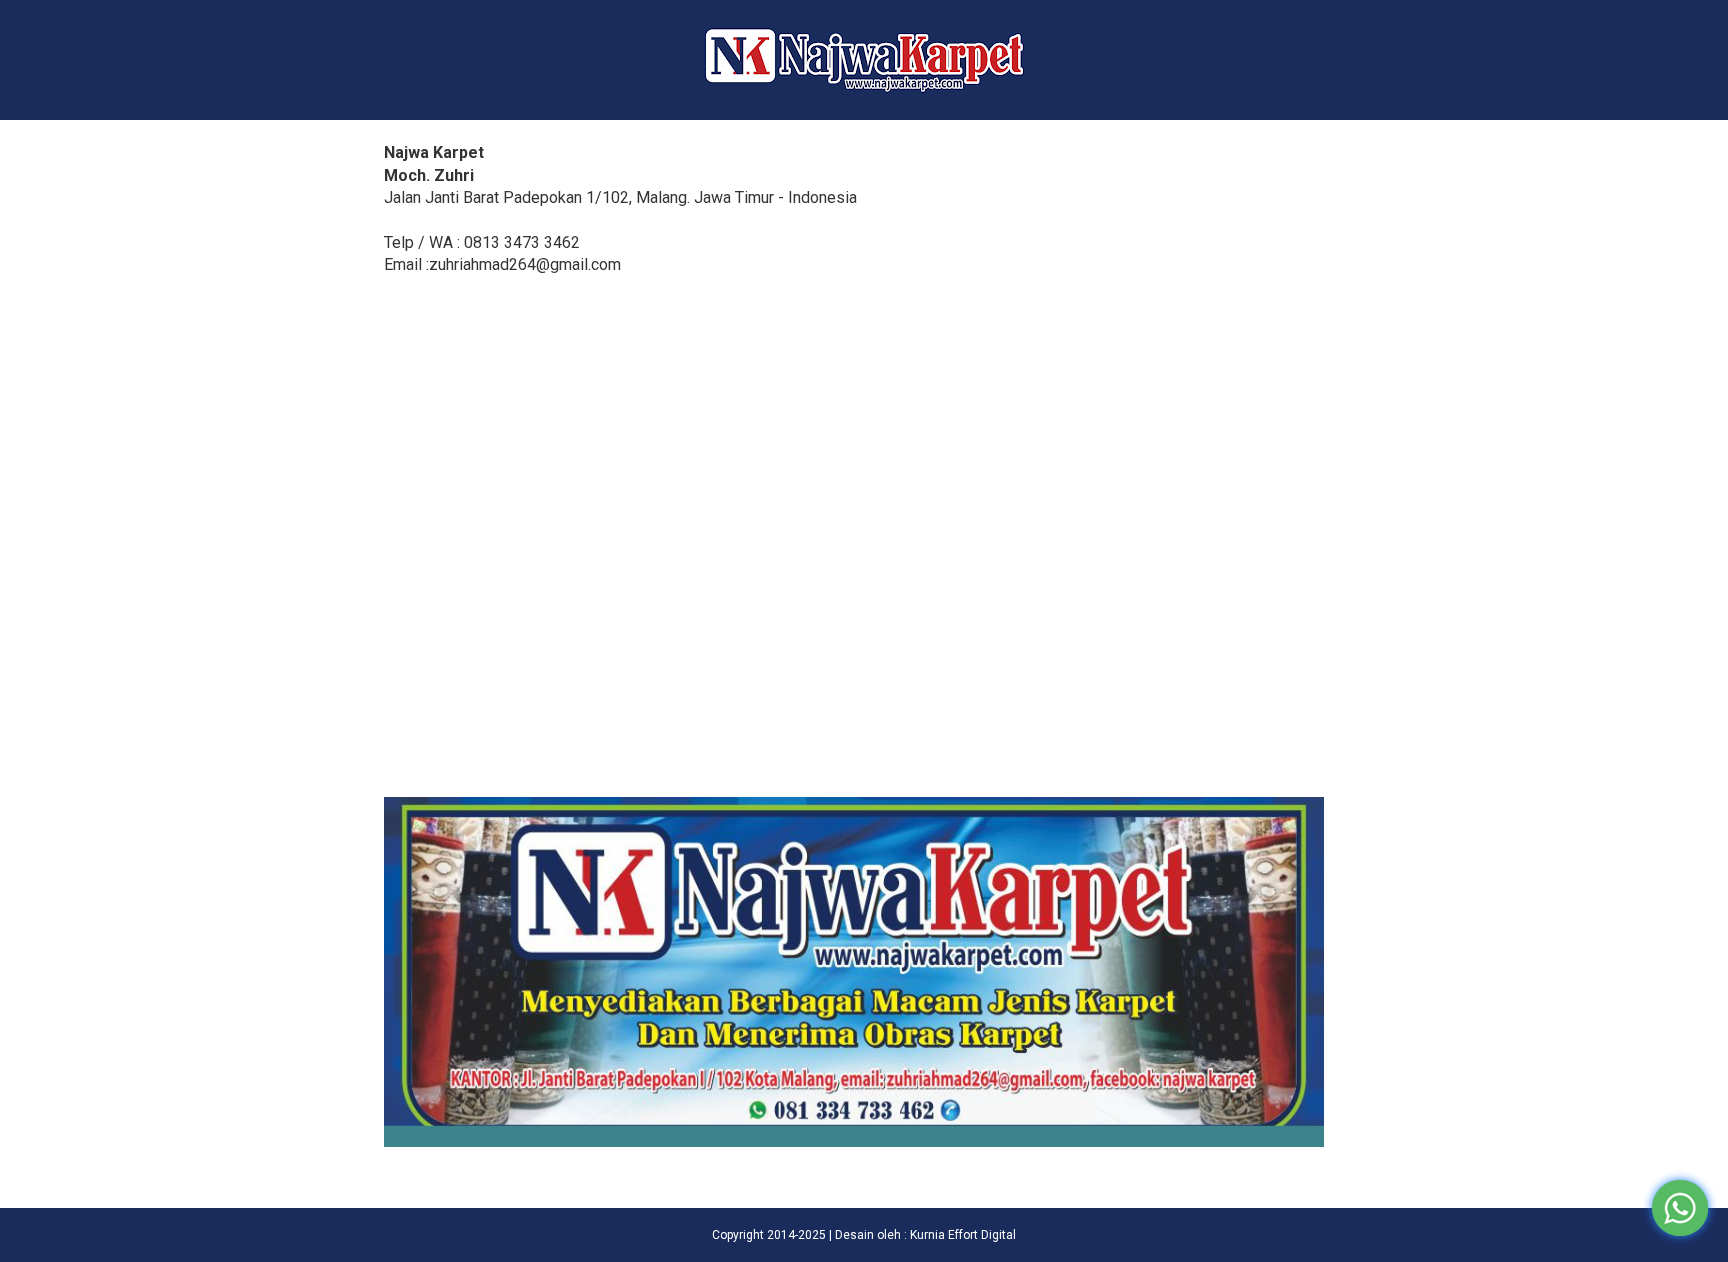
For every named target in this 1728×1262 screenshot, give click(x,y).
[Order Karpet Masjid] (854, 1141)
